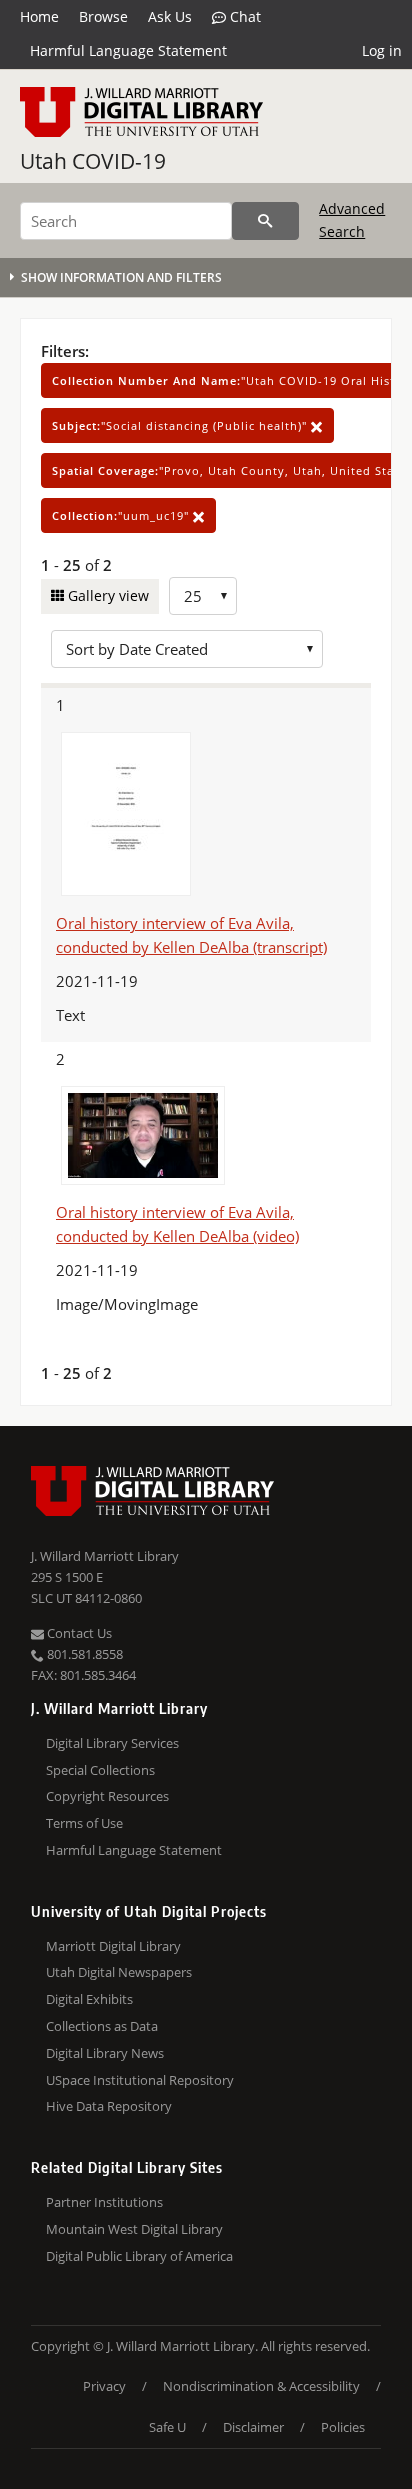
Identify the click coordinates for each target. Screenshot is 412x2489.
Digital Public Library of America (139, 2256)
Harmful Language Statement (128, 50)
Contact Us (78, 1633)
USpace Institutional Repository (140, 2080)
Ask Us (170, 16)
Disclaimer (253, 2427)
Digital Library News (105, 2053)
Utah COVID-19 (93, 161)
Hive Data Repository (109, 2106)
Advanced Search (352, 219)
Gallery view (106, 595)
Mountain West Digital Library (134, 2229)
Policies (343, 2427)
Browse (103, 16)
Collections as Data (102, 2026)
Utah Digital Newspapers (119, 1972)
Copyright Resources (107, 1796)
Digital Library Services (112, 1743)
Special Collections (100, 1770)
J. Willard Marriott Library (105, 1556)
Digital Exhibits (89, 1999)
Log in (382, 50)
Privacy (104, 2386)
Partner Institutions (104, 2202)
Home (39, 16)
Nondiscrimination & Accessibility (261, 2386)
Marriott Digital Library (113, 1946)
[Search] (265, 221)
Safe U (167, 2427)
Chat (243, 16)
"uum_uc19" (122, 515)
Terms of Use (84, 1823)
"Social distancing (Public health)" (181, 425)
